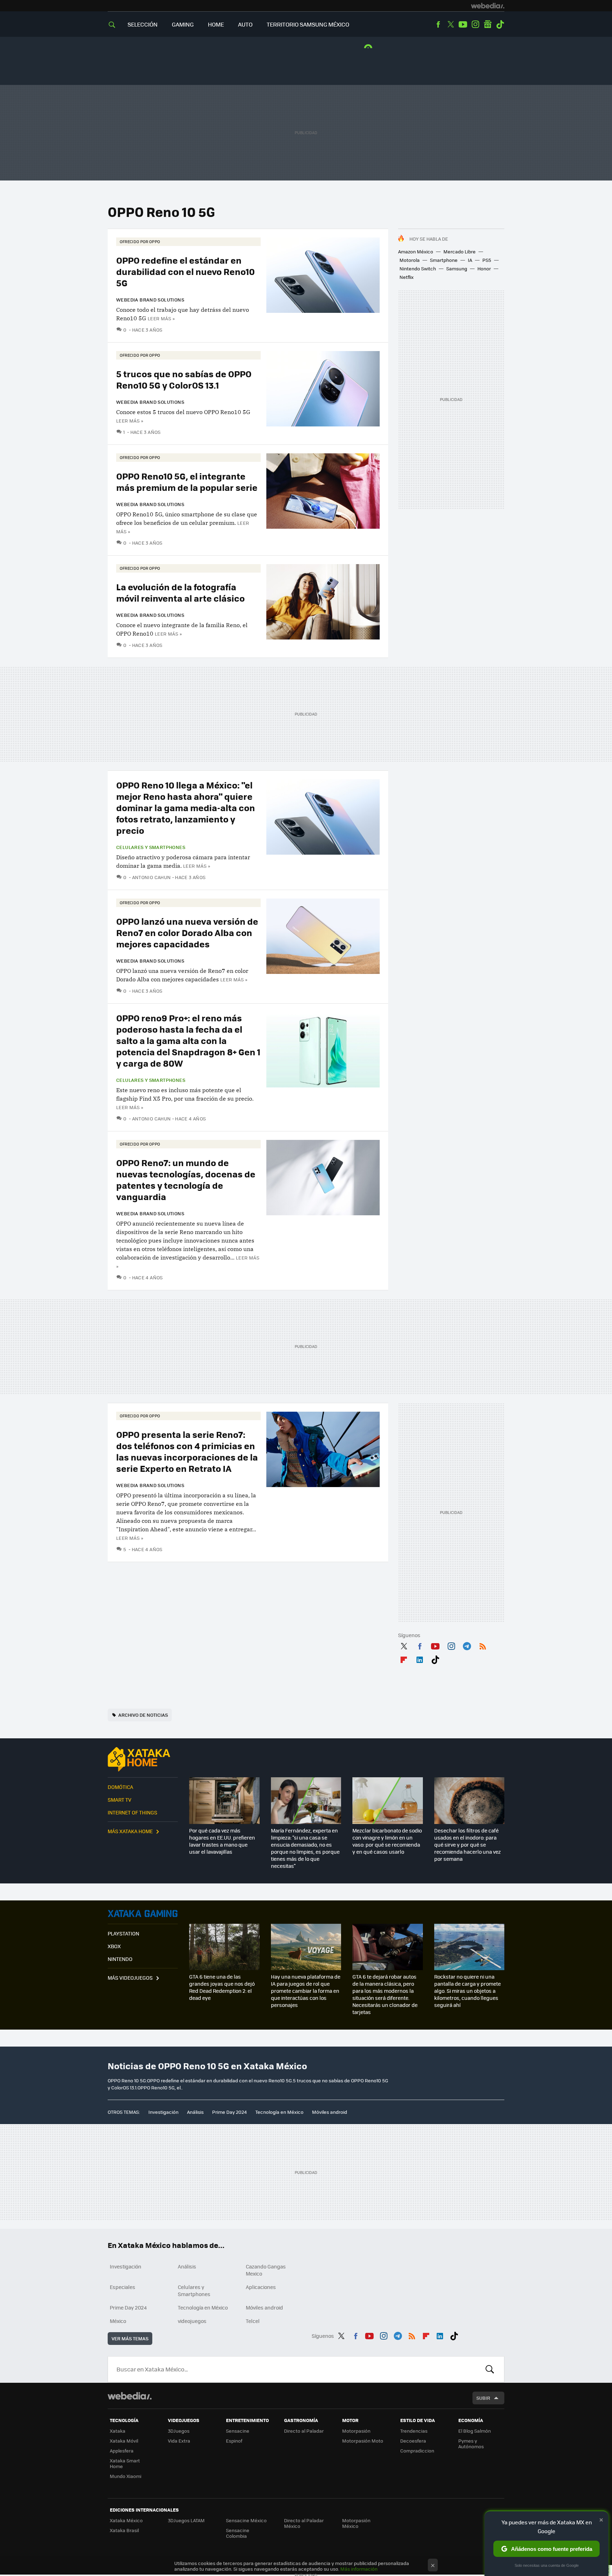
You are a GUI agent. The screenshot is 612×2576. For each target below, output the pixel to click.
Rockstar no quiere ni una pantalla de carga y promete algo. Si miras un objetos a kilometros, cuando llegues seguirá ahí (467, 1991)
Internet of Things (132, 1812)
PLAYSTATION (123, 1933)
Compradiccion (417, 2451)
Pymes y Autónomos (471, 2443)
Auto (245, 24)
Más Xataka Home (130, 1831)
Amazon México (416, 251)
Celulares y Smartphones (151, 847)
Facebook (438, 24)
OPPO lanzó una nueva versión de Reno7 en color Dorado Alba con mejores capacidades (187, 932)
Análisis (195, 2112)
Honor (484, 268)
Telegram (467, 1645)
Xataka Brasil (124, 2530)
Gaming (183, 24)
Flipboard (404, 1658)
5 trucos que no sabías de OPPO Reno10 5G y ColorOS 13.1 (184, 379)
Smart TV (120, 1800)
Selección (143, 24)
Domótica (120, 1787)
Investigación (163, 2112)
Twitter (450, 24)
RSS (483, 1645)
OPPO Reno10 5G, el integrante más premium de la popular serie (187, 481)
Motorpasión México (356, 2523)
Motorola (410, 260)
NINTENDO (120, 1959)
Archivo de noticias (143, 1715)
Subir (483, 2398)
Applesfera (122, 2451)
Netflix (407, 277)
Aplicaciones (261, 2287)
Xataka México (126, 2520)
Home (216, 24)
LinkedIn (420, 1658)
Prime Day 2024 (229, 2112)
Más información (359, 2569)
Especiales (123, 2287)
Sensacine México (246, 2520)
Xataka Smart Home (125, 2463)
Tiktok (500, 24)
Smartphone (444, 260)
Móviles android (330, 2112)
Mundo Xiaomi (126, 2476)
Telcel (253, 2321)
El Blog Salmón (475, 2431)
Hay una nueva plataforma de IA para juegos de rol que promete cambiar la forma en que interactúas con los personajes (306, 1991)
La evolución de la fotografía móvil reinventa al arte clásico (180, 592)
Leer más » (161, 318)
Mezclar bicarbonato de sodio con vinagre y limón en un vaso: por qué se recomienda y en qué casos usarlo (387, 1841)
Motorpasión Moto (363, 2441)
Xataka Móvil (124, 2441)
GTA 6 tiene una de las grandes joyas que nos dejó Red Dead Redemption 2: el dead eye (222, 1987)
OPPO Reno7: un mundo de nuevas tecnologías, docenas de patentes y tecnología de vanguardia (186, 1179)
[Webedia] (488, 6)
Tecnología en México (279, 2112)
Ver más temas (130, 2338)
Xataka (118, 2431)
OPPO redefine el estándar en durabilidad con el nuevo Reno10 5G (185, 271)
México (118, 2321)
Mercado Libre (460, 251)
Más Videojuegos (130, 1978)
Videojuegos (143, 1914)
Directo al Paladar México (304, 2523)
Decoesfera (413, 2441)
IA (470, 260)
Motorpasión (356, 2431)
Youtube (463, 24)
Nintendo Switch (418, 268)
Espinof (234, 2441)
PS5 (487, 260)
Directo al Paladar (304, 2431)
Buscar (490, 2369)
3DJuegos (179, 2431)
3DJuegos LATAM (186, 2520)
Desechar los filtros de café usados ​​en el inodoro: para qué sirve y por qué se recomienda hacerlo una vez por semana (467, 1844)
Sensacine (238, 2431)
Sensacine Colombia (238, 2533)
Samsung (457, 268)
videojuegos (192, 2321)
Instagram (475, 24)
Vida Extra (179, 2441)
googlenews (488, 24)
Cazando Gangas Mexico (266, 2270)
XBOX (114, 1946)
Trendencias (414, 2431)
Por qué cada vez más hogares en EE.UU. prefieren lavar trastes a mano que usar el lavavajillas (222, 1841)
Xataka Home (143, 1759)
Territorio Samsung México (308, 24)
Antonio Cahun (152, 877)
